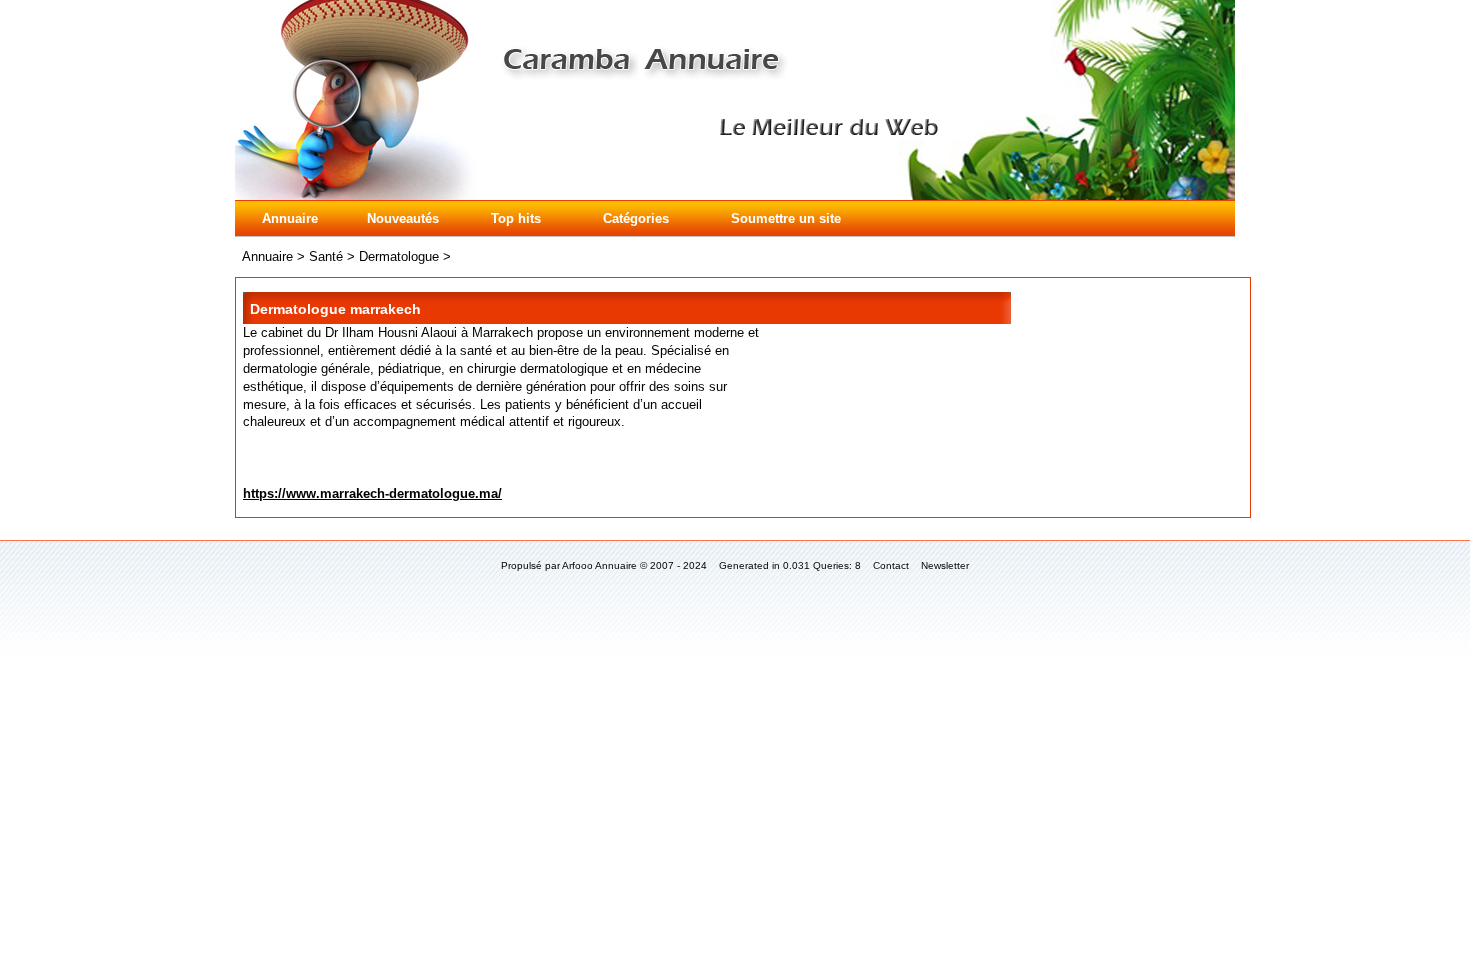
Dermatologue (399, 256)
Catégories (636, 218)
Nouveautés (403, 218)
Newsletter (945, 565)
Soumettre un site (786, 218)
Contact (891, 565)
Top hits (516, 218)
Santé (326, 256)
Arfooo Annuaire (599, 565)
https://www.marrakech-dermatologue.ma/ (372, 493)
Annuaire (290, 218)
